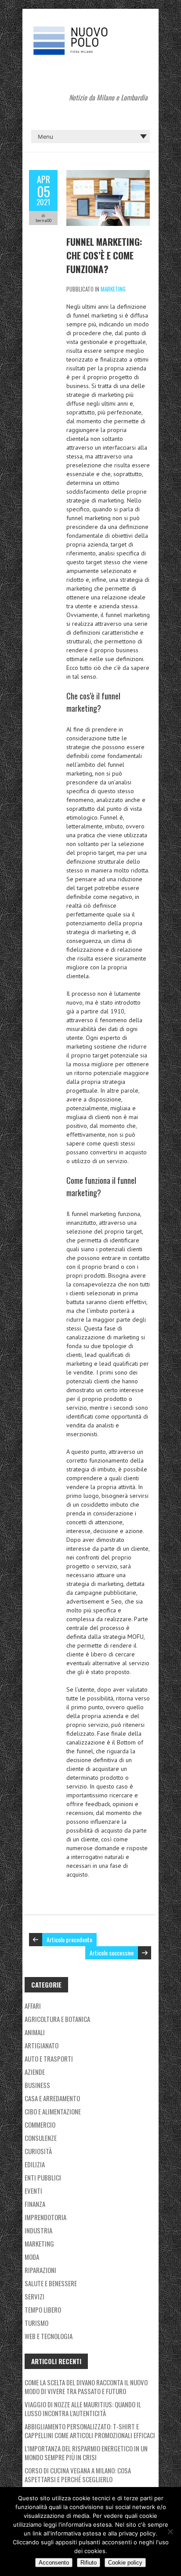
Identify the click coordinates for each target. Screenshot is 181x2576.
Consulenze (41, 2138)
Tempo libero (43, 2310)
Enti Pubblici (43, 2177)
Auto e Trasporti (49, 2059)
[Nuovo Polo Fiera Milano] (90, 31)
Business (37, 2085)
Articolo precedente (69, 1939)
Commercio (40, 2125)
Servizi (34, 2296)
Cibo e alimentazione (53, 2111)
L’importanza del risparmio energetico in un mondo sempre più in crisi (86, 2453)
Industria (38, 2230)
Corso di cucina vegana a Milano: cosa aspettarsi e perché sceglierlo (78, 2475)
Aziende (35, 2072)
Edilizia (35, 2164)
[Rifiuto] (170, 2532)
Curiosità (38, 2151)
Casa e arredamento (52, 2098)
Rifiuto (89, 2563)
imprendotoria (45, 2217)
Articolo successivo (112, 1953)
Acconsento (54, 2563)
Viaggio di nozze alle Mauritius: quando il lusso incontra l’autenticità (83, 2409)
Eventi (33, 2191)
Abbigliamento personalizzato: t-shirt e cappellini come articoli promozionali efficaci (90, 2431)
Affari (33, 2006)
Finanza (35, 2204)
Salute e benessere (51, 2283)
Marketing (113, 289)
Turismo (36, 2323)
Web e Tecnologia (49, 2336)
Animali (35, 2032)
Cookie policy (125, 2563)
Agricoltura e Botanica (57, 2019)
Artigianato (42, 2045)
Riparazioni (40, 2270)
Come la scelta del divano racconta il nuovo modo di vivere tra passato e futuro (86, 2387)
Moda (32, 2257)
